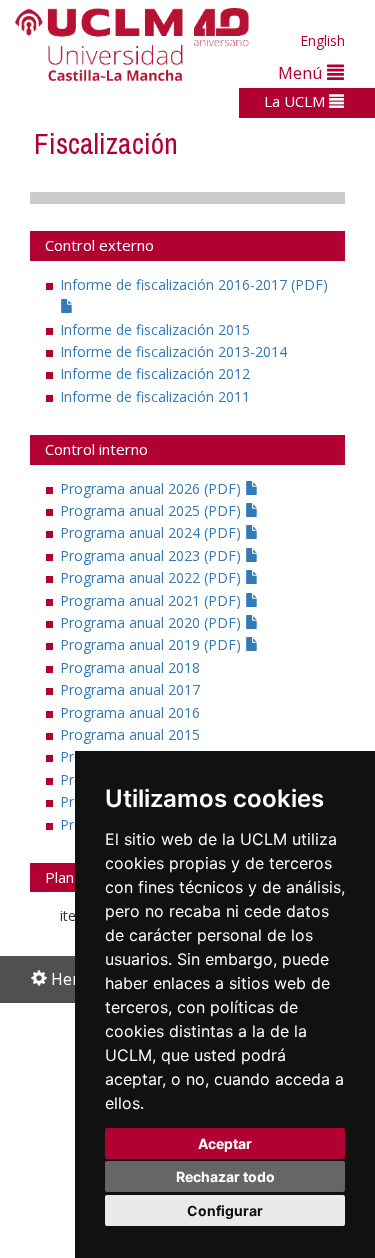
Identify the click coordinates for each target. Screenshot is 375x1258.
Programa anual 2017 (130, 689)
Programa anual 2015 (130, 734)
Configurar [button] (225, 1210)
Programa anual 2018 (130, 667)
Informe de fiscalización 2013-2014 (173, 351)
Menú (302, 72)
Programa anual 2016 (130, 712)
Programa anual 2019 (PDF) (152, 644)
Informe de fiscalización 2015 (155, 329)
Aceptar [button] (225, 1143)
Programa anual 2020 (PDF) (152, 622)
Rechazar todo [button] (225, 1176)
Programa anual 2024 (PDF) (152, 532)
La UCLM (296, 101)
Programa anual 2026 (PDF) (152, 488)
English (322, 40)
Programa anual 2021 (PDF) (152, 600)
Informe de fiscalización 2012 (155, 373)
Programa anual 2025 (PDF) (152, 510)
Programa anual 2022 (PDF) (152, 577)
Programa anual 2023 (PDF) (152, 555)
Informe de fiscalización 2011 (155, 396)
